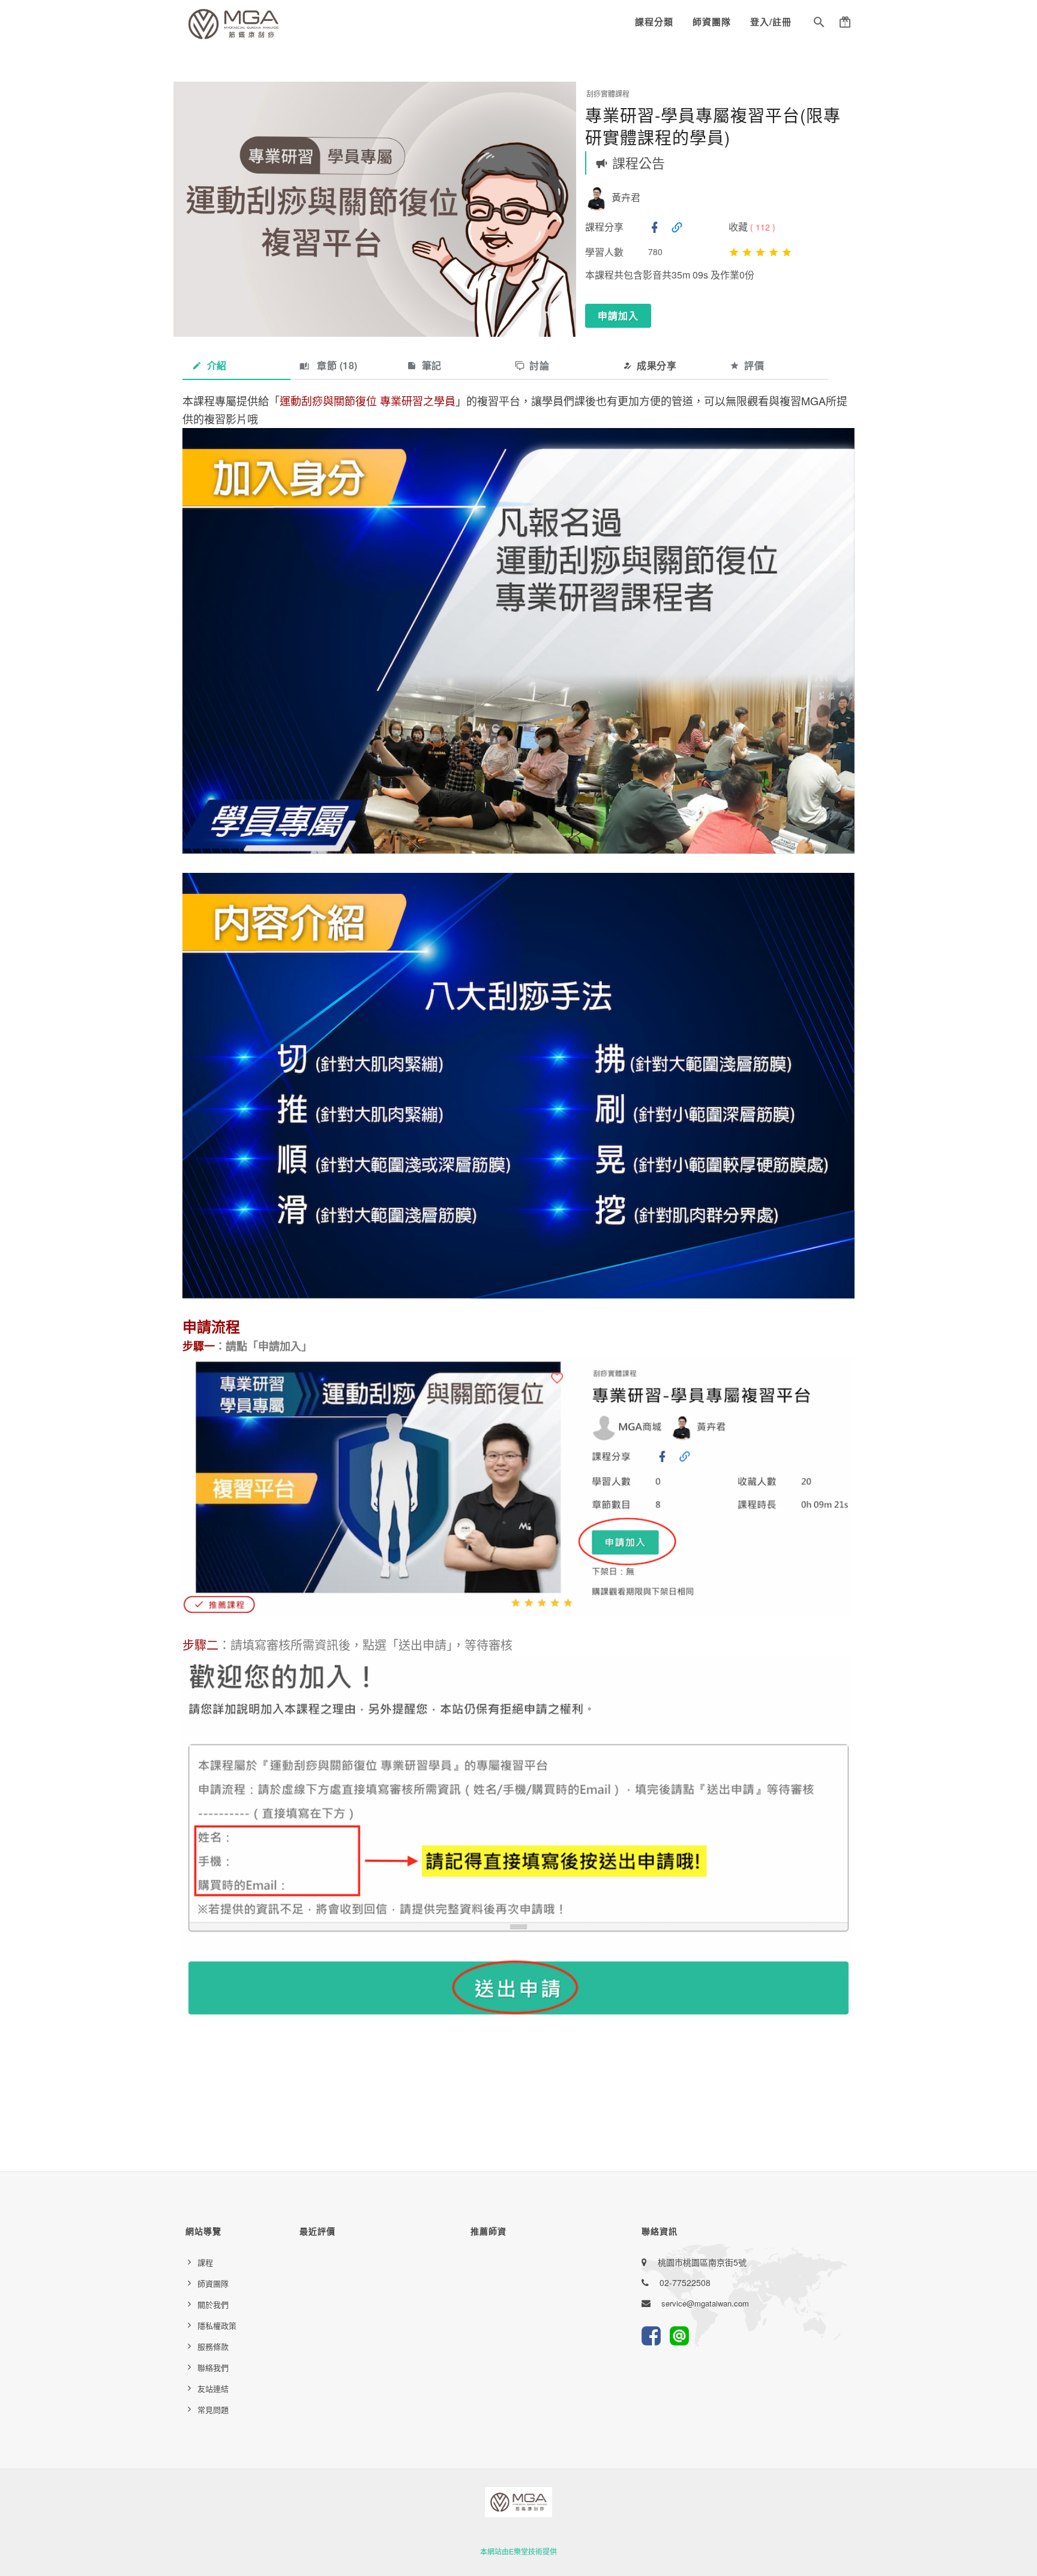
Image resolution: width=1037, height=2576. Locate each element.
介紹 (217, 365)
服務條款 (213, 2346)
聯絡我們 (213, 2367)
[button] (819, 24)
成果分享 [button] (657, 365)
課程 (205, 2262)
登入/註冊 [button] (771, 22)
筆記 (432, 365)
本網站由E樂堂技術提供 (518, 2551)
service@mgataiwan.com (705, 2303)
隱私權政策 (217, 2325)
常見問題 (213, 2409)
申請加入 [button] (618, 315)
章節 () (336, 365)
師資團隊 (712, 22)
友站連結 (213, 2388)
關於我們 (213, 2304)
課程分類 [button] (654, 22)
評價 (754, 365)
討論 (539, 365)
